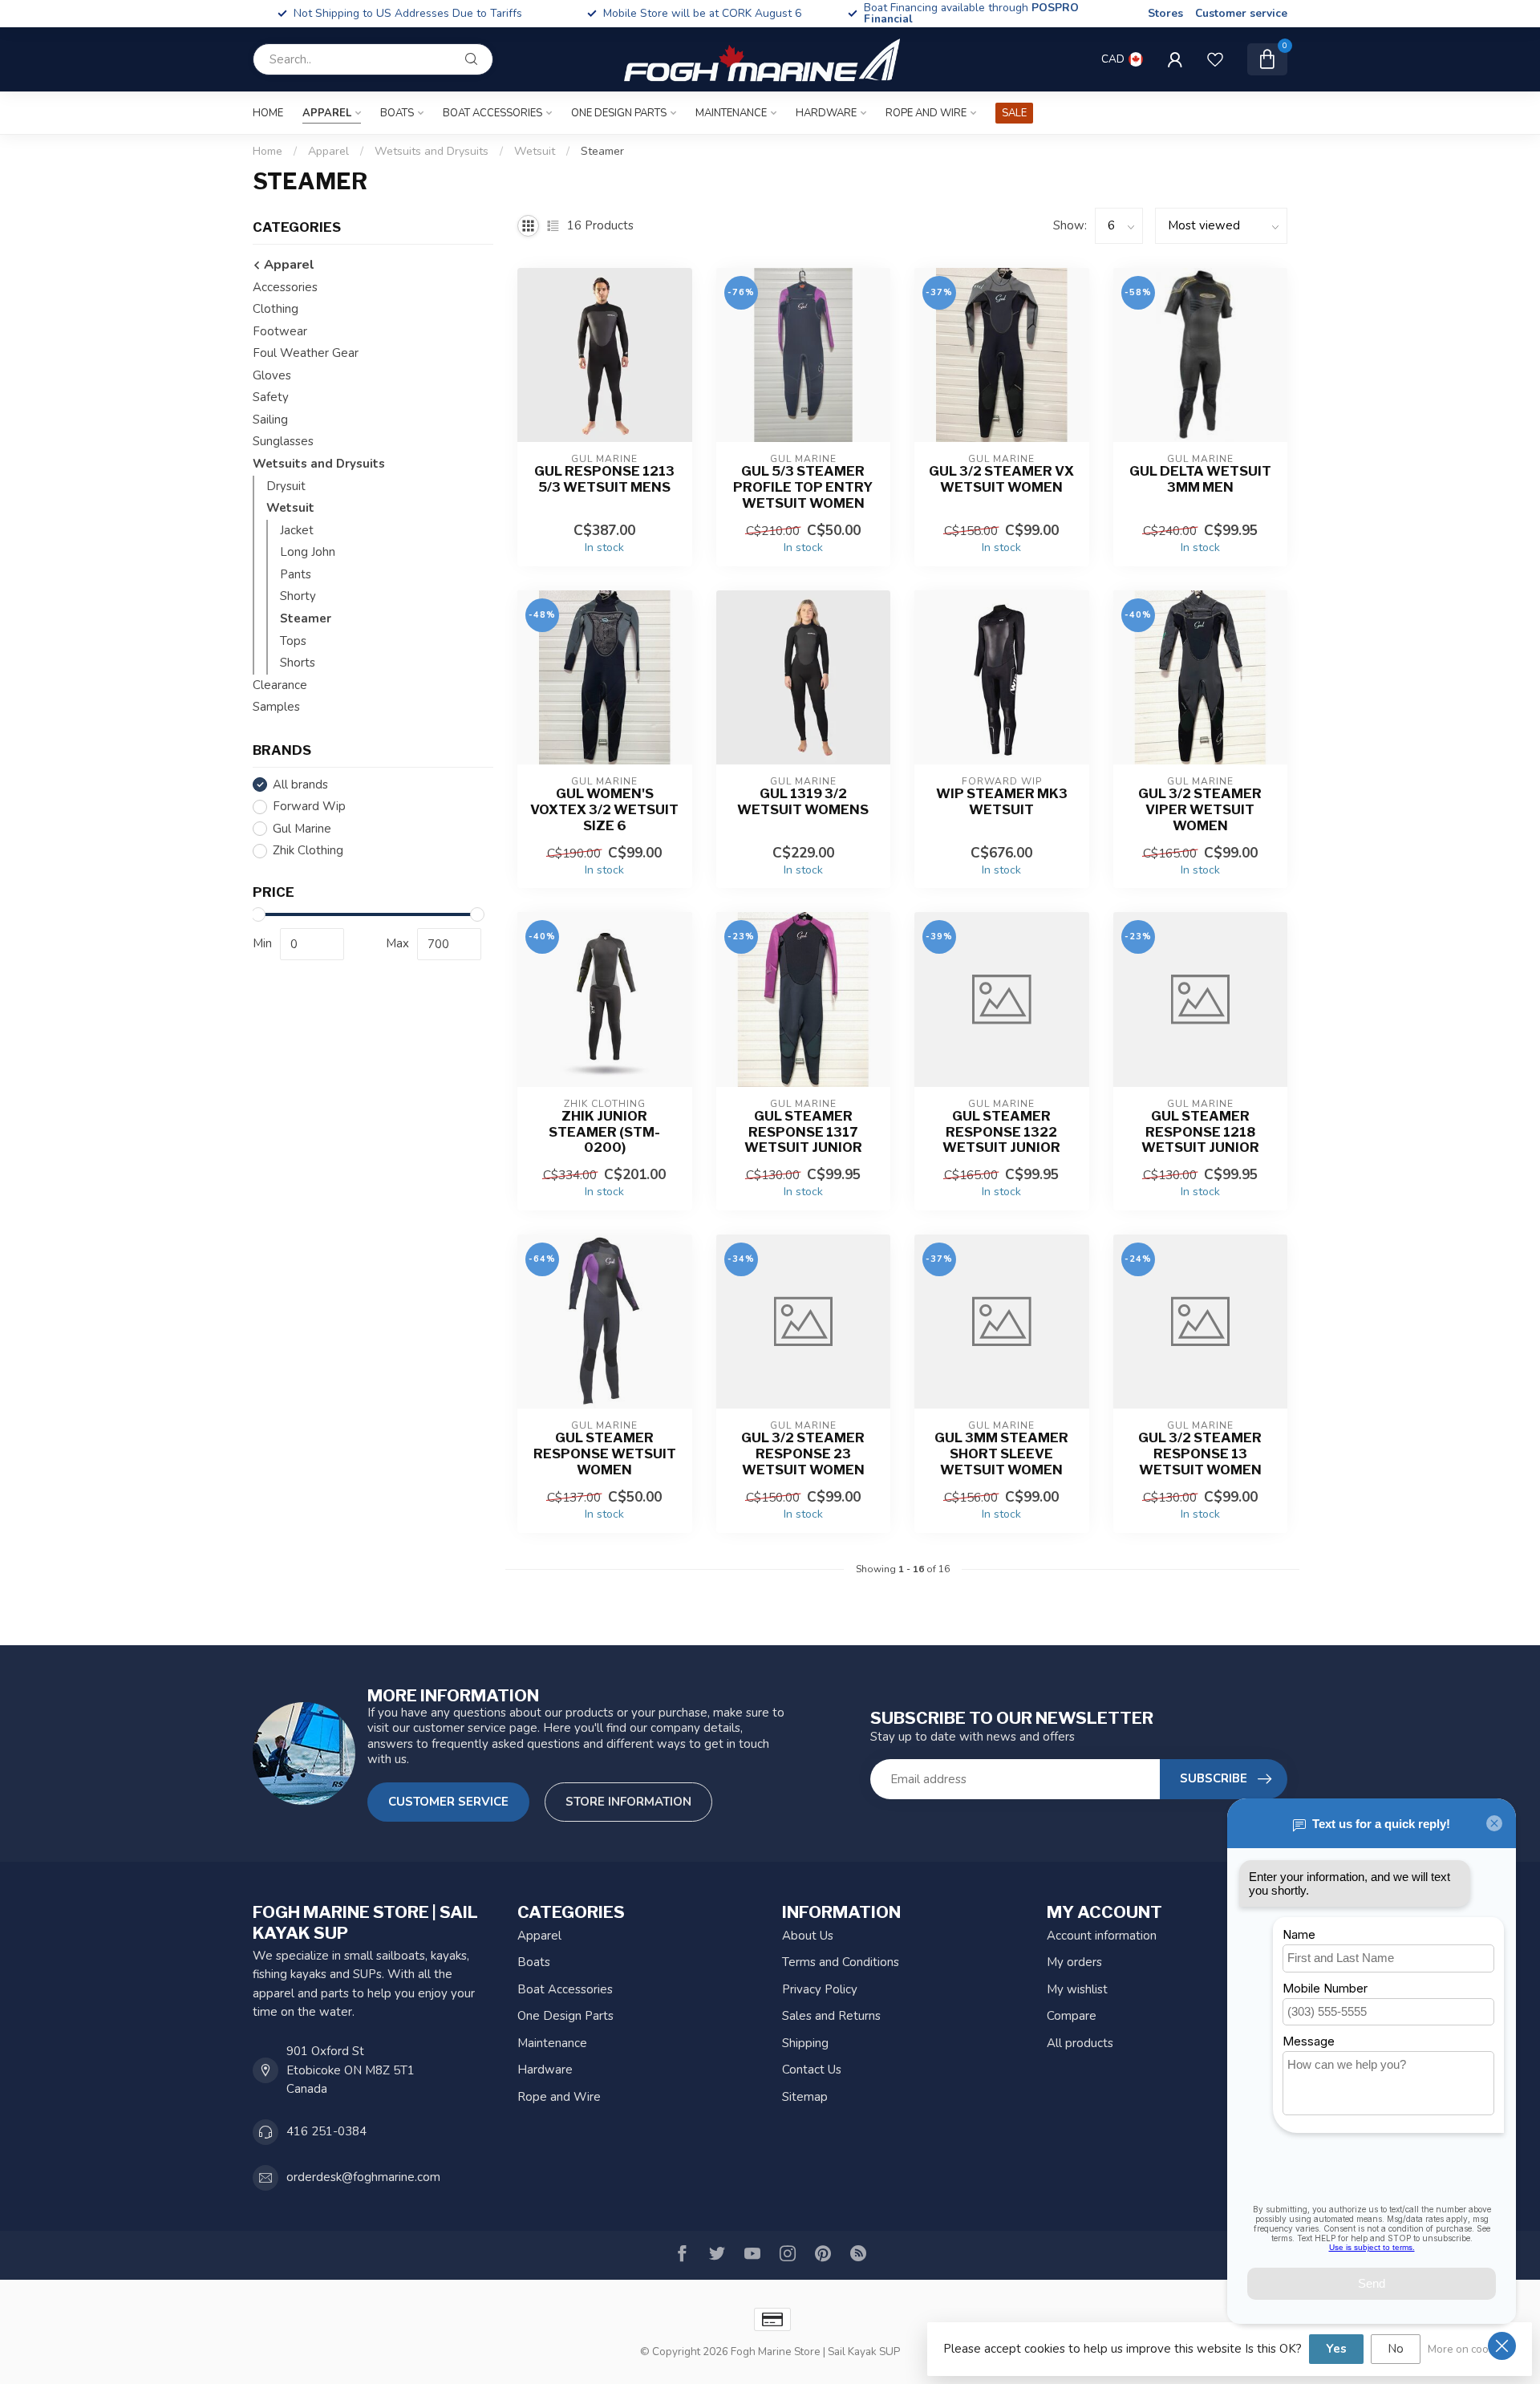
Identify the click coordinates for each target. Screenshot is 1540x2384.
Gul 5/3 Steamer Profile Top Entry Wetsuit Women (803, 487)
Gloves (272, 375)
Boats (397, 113)
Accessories (285, 287)
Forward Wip (309, 807)
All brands (300, 785)
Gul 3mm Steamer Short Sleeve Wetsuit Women (1001, 1454)
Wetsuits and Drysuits (432, 151)
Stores (1165, 13)
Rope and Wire (926, 113)
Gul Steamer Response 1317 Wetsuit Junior (803, 1132)
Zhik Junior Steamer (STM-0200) (604, 1132)
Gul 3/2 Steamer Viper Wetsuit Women (1200, 810)
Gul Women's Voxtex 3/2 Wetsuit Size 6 (604, 810)
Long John (308, 552)
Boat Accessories (492, 113)
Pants (296, 574)
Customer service (1241, 13)
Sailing (270, 420)
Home (268, 113)
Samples (276, 707)
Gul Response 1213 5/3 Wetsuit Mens (604, 479)
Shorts (298, 663)
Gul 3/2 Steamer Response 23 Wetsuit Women (803, 1454)
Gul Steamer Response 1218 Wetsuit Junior (1200, 1132)
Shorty (298, 597)
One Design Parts (619, 113)
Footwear (280, 331)
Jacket (297, 530)
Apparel (327, 113)
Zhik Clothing (308, 851)
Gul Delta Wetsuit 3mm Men (1200, 479)
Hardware (826, 113)
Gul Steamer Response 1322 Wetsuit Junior (1001, 1132)
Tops (293, 641)
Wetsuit (535, 151)
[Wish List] (1215, 59)
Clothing (276, 309)
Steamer (602, 151)
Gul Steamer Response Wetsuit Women (605, 1454)
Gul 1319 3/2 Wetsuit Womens (803, 802)
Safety (271, 398)
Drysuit (286, 486)
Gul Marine (302, 829)
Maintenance (731, 113)
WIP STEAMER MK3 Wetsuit (1002, 802)
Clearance (280, 685)
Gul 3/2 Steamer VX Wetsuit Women (1001, 479)
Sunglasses (283, 442)
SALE (1014, 113)
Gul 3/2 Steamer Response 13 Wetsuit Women (1200, 1454)
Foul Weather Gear (306, 353)
